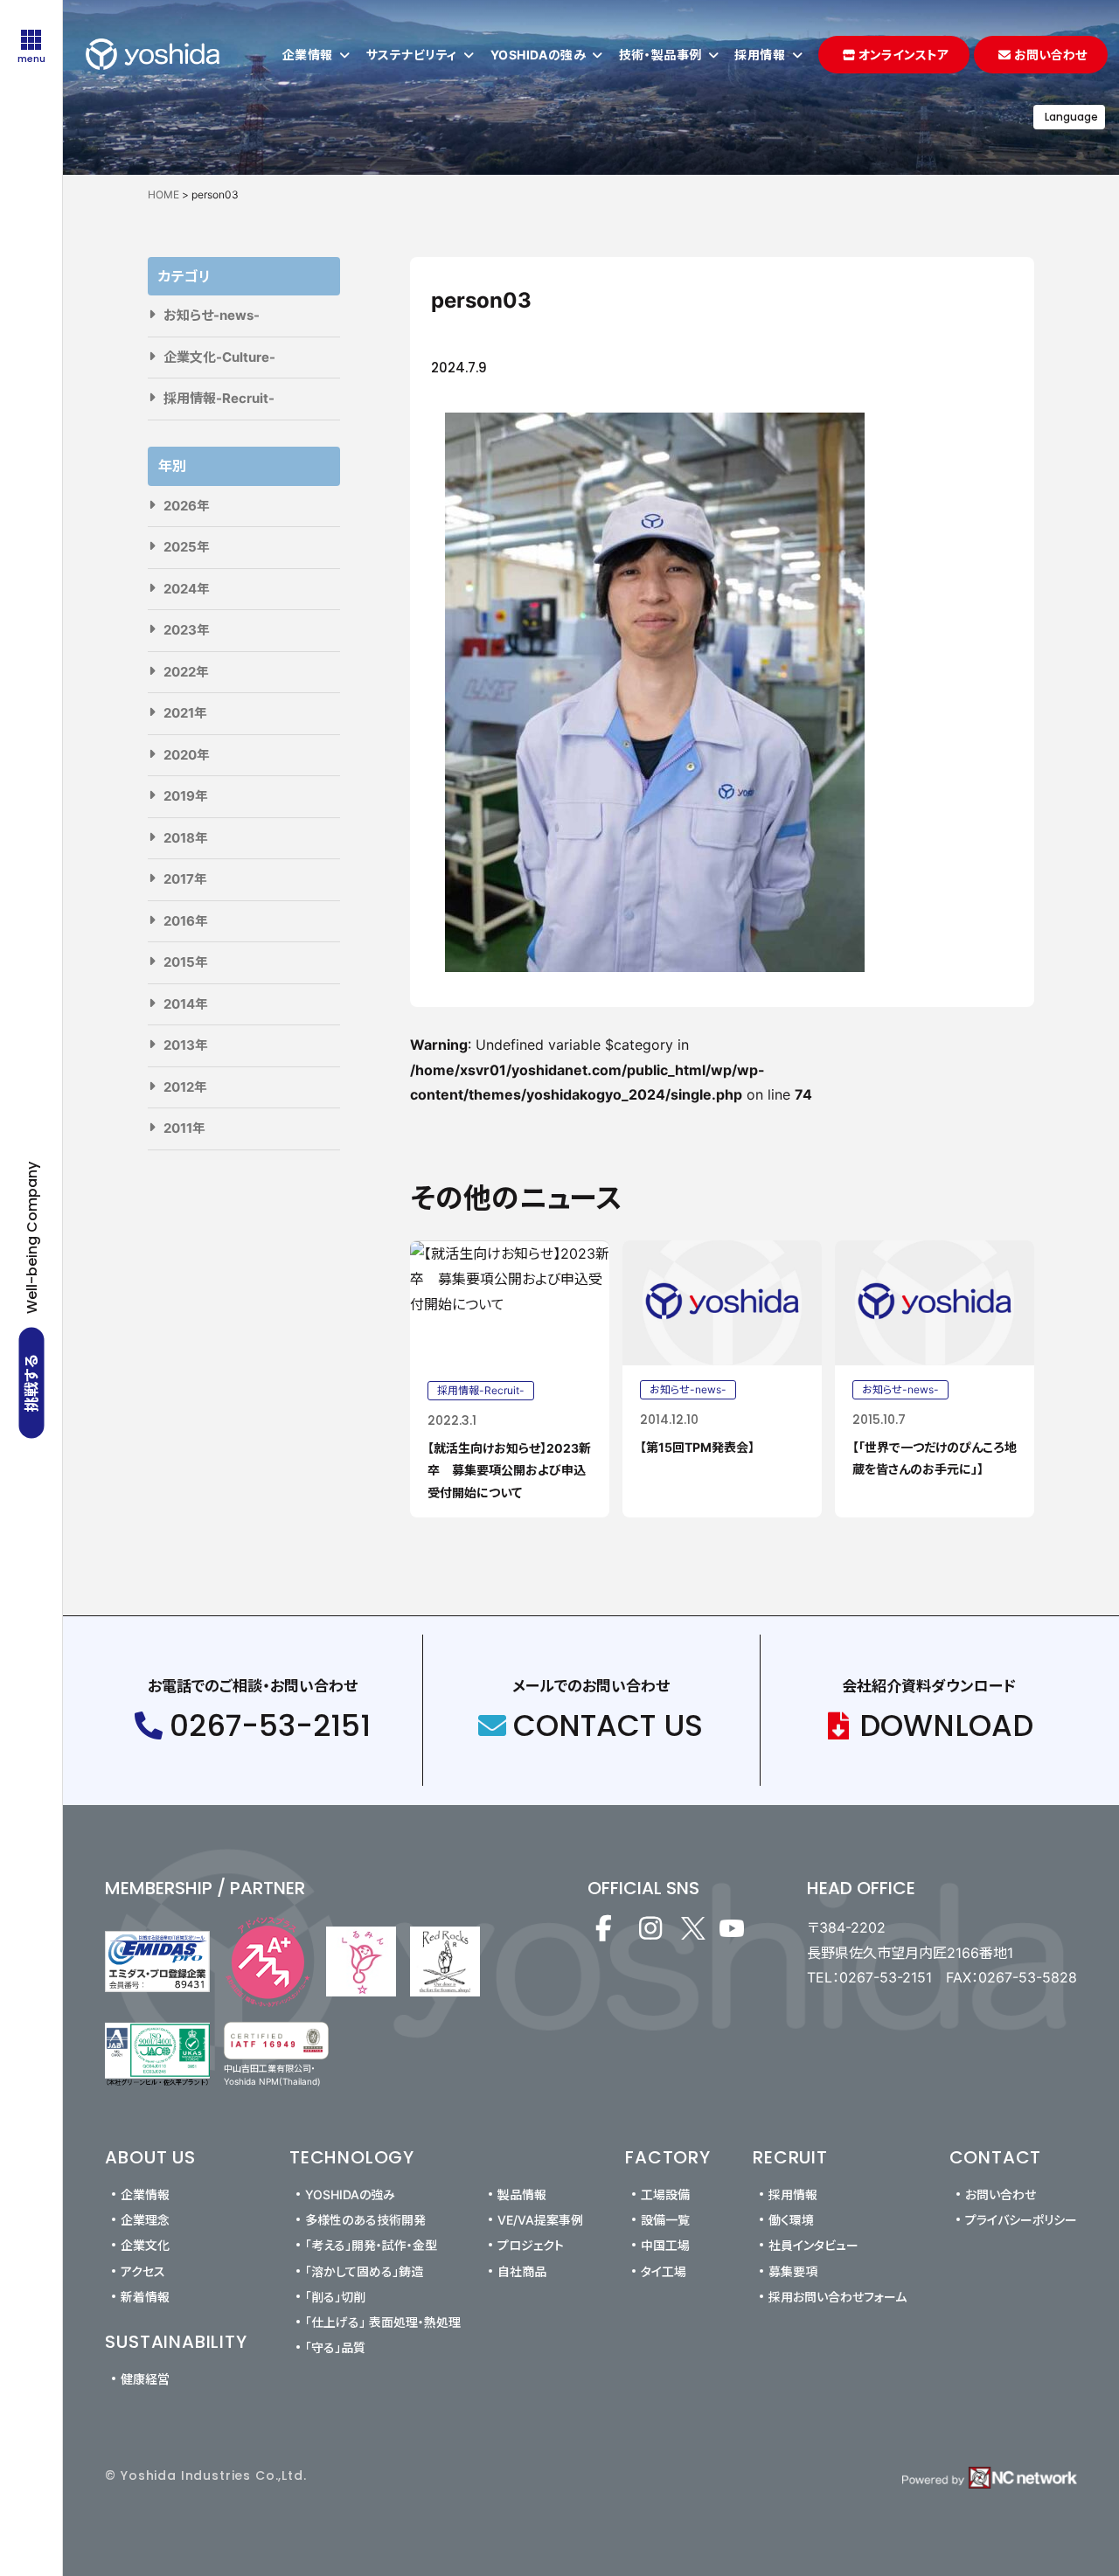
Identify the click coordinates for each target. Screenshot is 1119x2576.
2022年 (186, 672)
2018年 (186, 838)
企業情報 (145, 2194)
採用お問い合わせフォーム (838, 2297)
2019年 (186, 796)
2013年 (186, 1045)
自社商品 (522, 2271)
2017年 (185, 879)
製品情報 (522, 2194)
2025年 (187, 547)
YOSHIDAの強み (350, 2194)
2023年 (187, 630)
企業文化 (145, 2245)
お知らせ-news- (212, 315)
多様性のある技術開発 (365, 2220)
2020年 (187, 755)
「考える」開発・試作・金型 (371, 2245)
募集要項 (793, 2271)
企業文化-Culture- (219, 357)
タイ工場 (664, 2271)
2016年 (186, 921)
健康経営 (145, 2379)
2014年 (186, 1004)
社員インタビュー (813, 2245)
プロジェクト (531, 2245)
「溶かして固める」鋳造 (364, 2271)
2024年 (187, 589)
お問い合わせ (1001, 2194)
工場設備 (665, 2194)
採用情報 (793, 2194)
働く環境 (791, 2220)
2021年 (185, 713)
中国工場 (665, 2245)
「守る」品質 (335, 2347)
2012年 (185, 1087)
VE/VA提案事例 (540, 2220)
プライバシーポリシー (1021, 2220)
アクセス (143, 2271)
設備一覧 (665, 2220)
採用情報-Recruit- (219, 398)
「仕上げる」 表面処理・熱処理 (383, 2322)
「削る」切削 (335, 2297)
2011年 (184, 1128)
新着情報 (145, 2297)
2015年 (186, 962)
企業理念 (145, 2220)
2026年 (187, 506)
